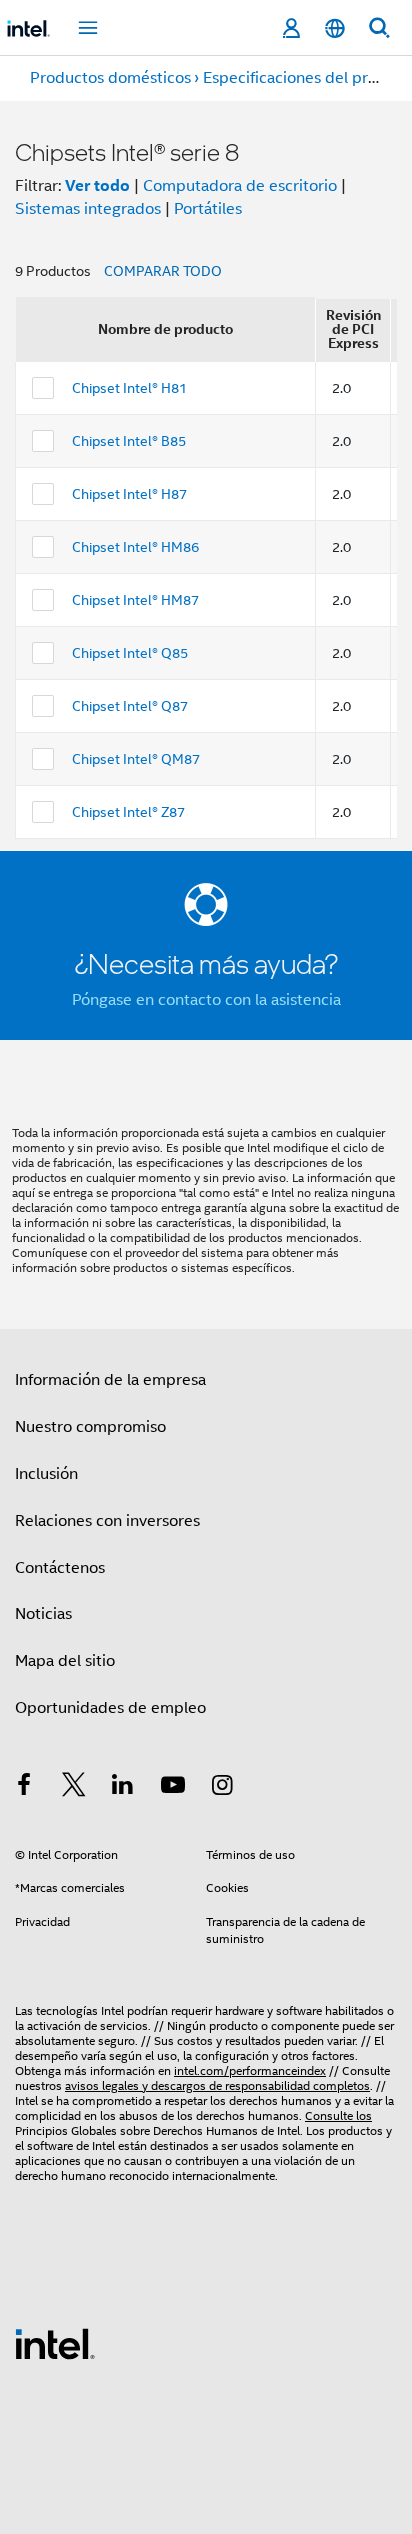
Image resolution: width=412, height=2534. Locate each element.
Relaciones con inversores (107, 1521)
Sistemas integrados (88, 209)
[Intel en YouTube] (173, 1788)
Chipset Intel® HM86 (135, 547)
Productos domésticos (110, 78)
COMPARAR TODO (163, 271)
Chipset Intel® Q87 (130, 706)
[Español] (335, 28)
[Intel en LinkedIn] (123, 1788)
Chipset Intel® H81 (129, 388)
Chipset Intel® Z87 (128, 812)
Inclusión (46, 1474)
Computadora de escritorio (240, 186)
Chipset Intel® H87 (129, 494)
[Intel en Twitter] (74, 1788)
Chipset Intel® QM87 (136, 759)
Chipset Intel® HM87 (135, 600)
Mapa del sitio (65, 1661)
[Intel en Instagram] (222, 1788)
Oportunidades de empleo (110, 1708)
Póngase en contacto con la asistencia (206, 1000)
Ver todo (97, 185)
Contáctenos (60, 1568)
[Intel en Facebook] (24, 1788)
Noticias (43, 1614)
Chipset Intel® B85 (129, 441)
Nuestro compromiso (90, 1427)
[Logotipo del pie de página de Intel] (55, 2343)
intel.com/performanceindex (250, 2070)
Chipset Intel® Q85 (130, 653)
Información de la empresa (110, 1380)
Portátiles (208, 209)
